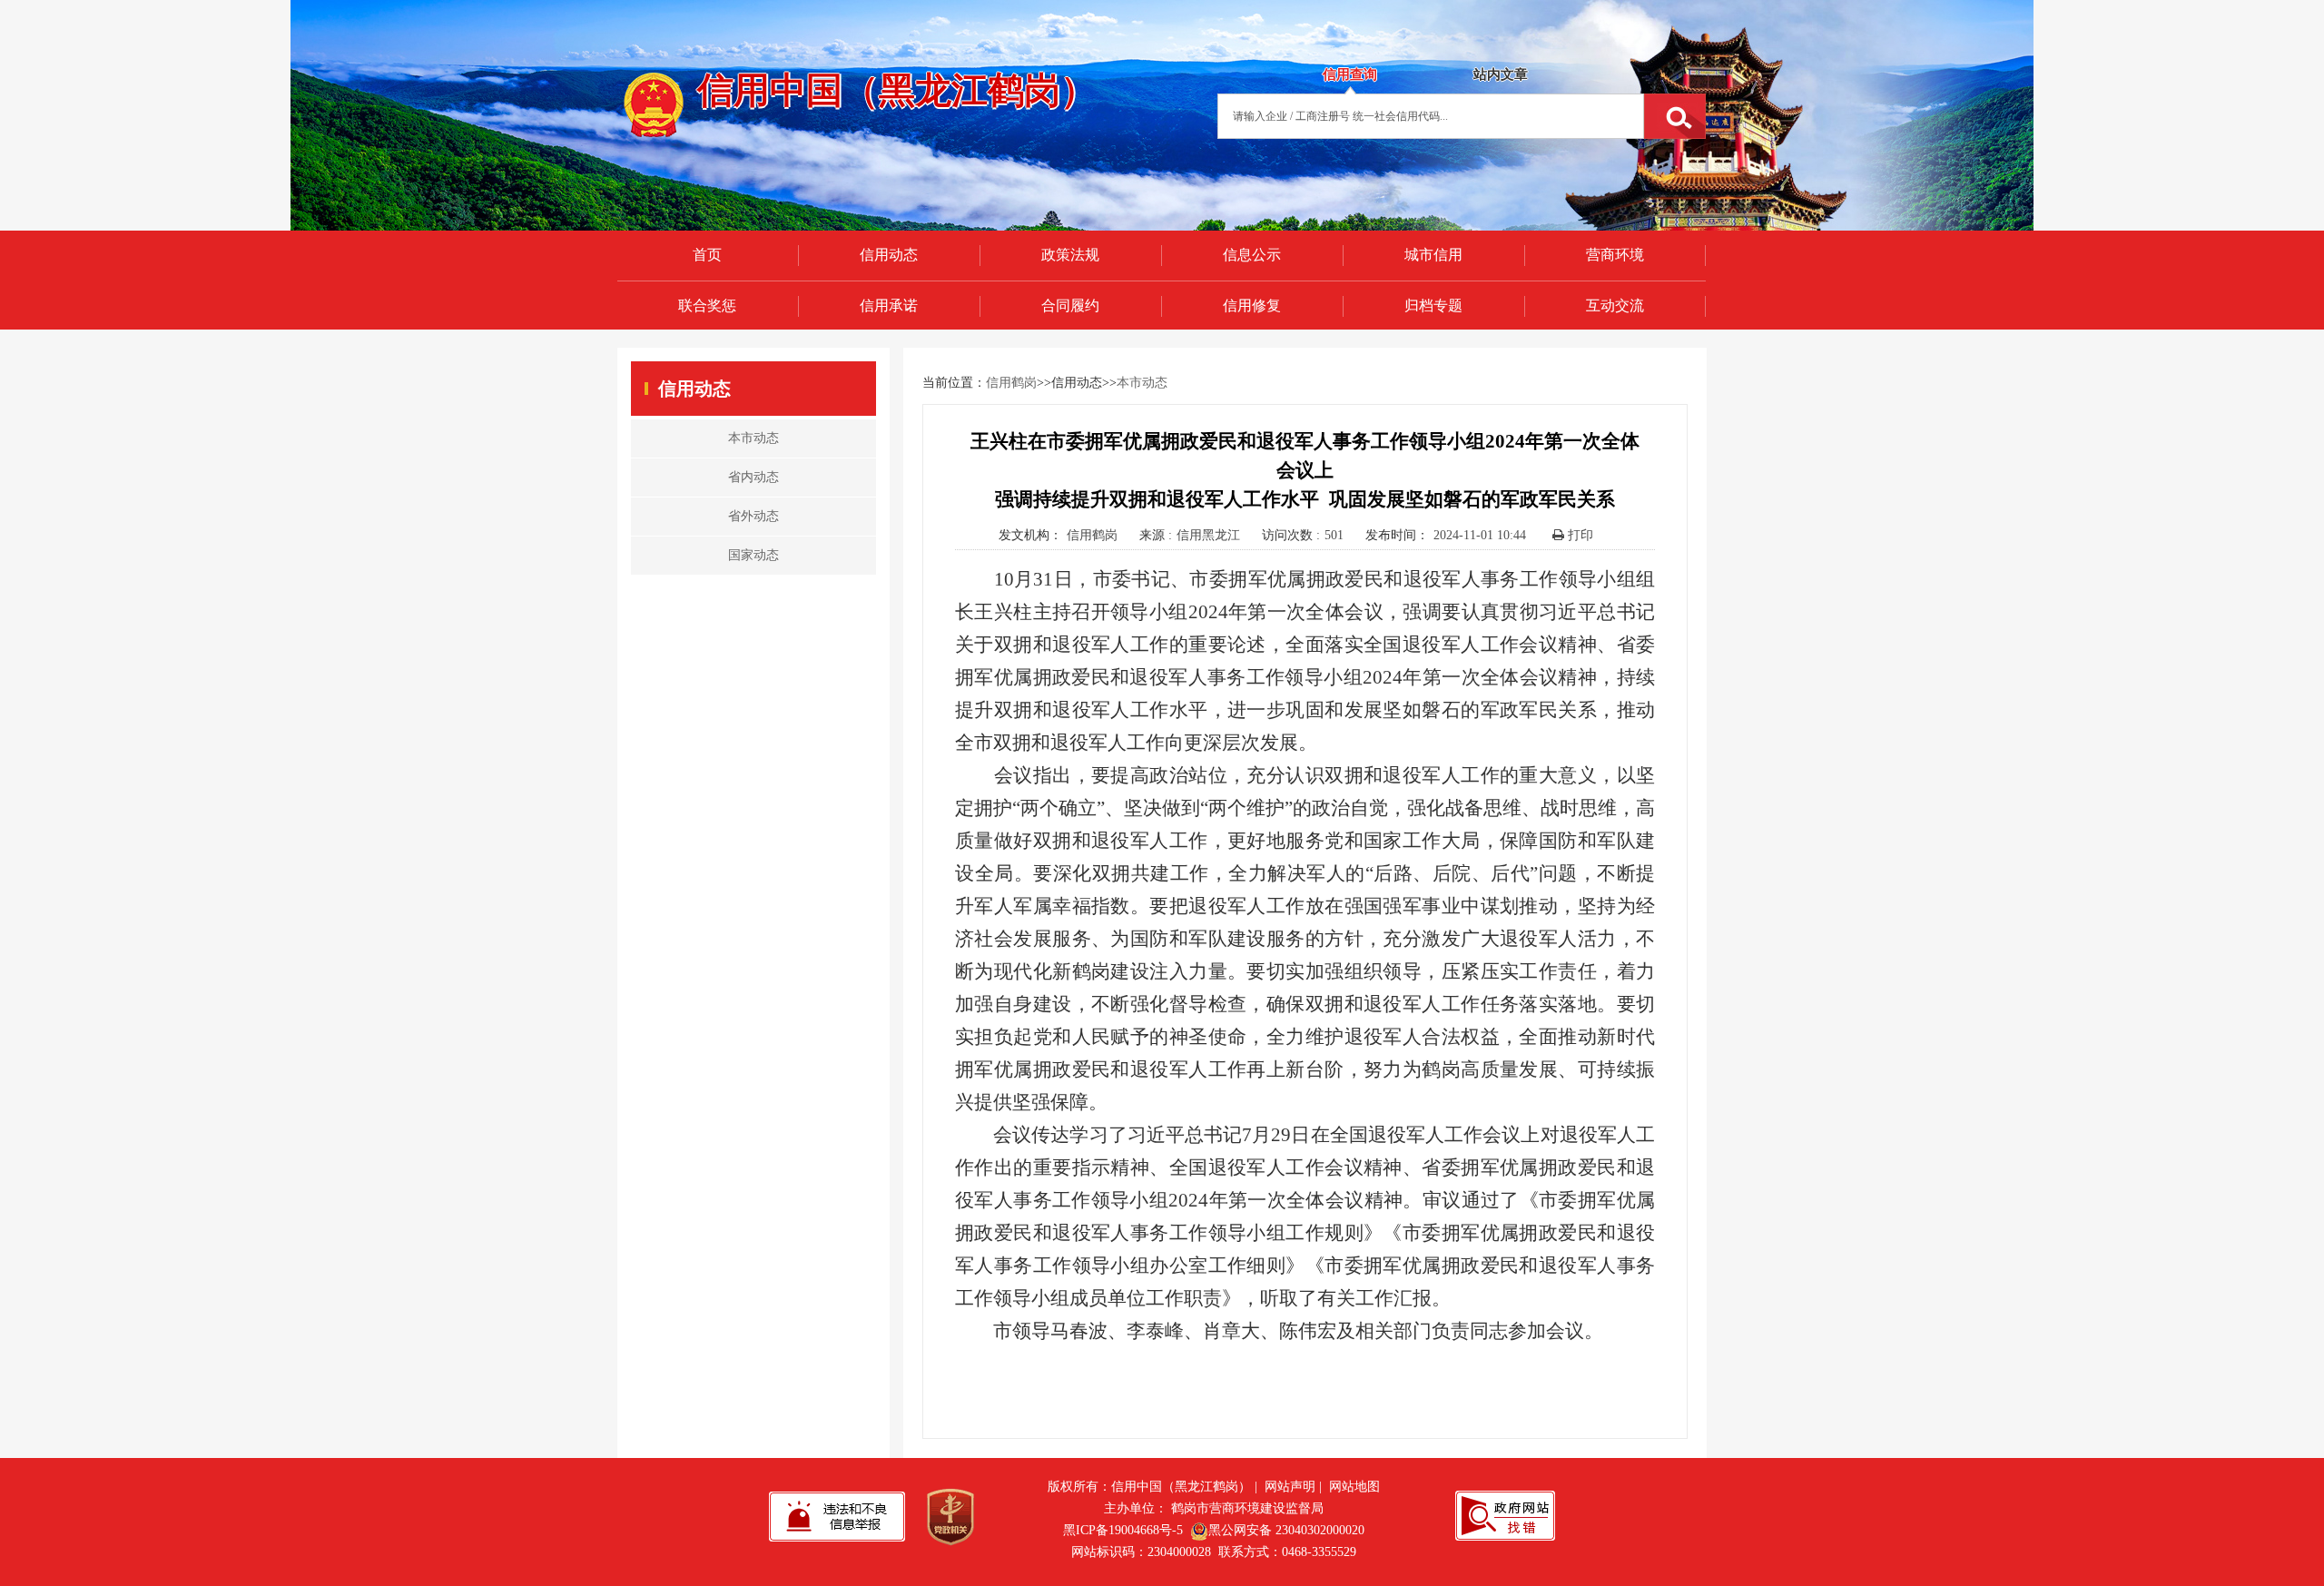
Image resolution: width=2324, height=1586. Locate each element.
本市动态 (1142, 383)
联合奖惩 (707, 305)
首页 (707, 255)
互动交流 (1615, 305)
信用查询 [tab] (1350, 74)
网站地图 (1354, 1487)
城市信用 (1433, 255)
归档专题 (1433, 305)
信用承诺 (889, 305)
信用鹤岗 (1011, 383)
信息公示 (1252, 255)
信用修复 (1252, 305)
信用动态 (889, 255)
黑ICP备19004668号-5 (1123, 1530)
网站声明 (1290, 1487)
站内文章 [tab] (1501, 74)
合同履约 (1070, 305)
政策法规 (1070, 255)
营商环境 (1615, 255)
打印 (1579, 535)
